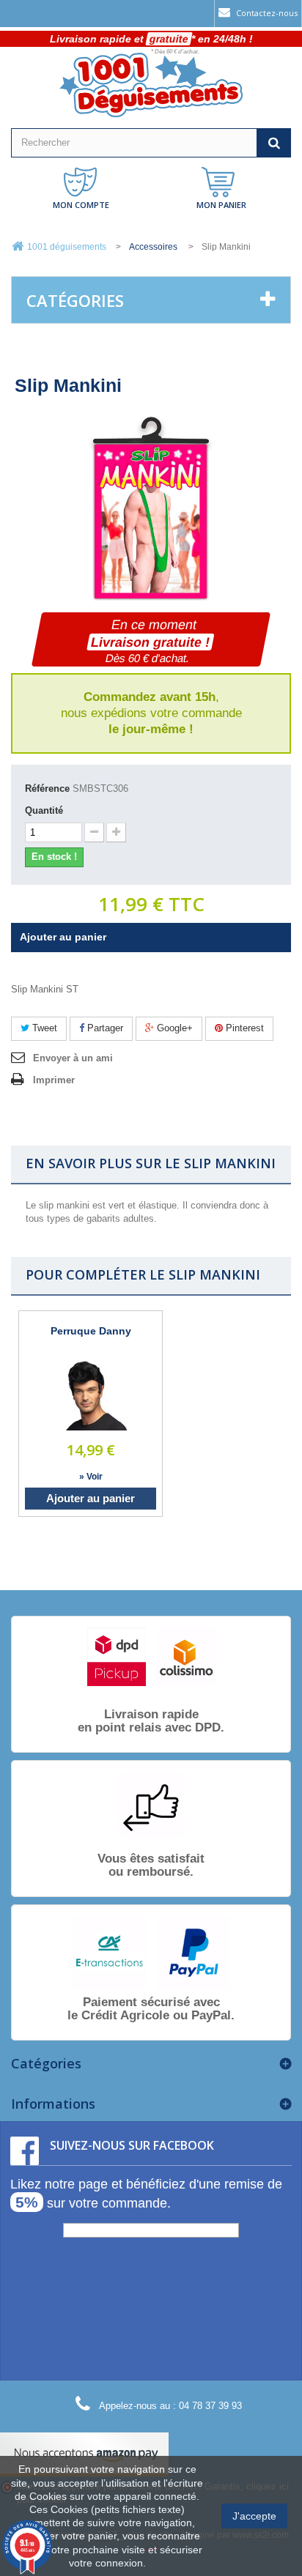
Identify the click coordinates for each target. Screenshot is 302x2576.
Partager (104, 1028)
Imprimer (54, 1080)
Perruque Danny (91, 1331)
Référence (47, 788)
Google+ (173, 1028)
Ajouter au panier (91, 1498)
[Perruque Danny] (91, 1395)
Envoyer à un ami (73, 1058)
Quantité (44, 810)
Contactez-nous (266, 13)
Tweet (43, 1028)
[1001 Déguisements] (151, 85)
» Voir (91, 1477)
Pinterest (243, 1028)
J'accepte (254, 2516)
